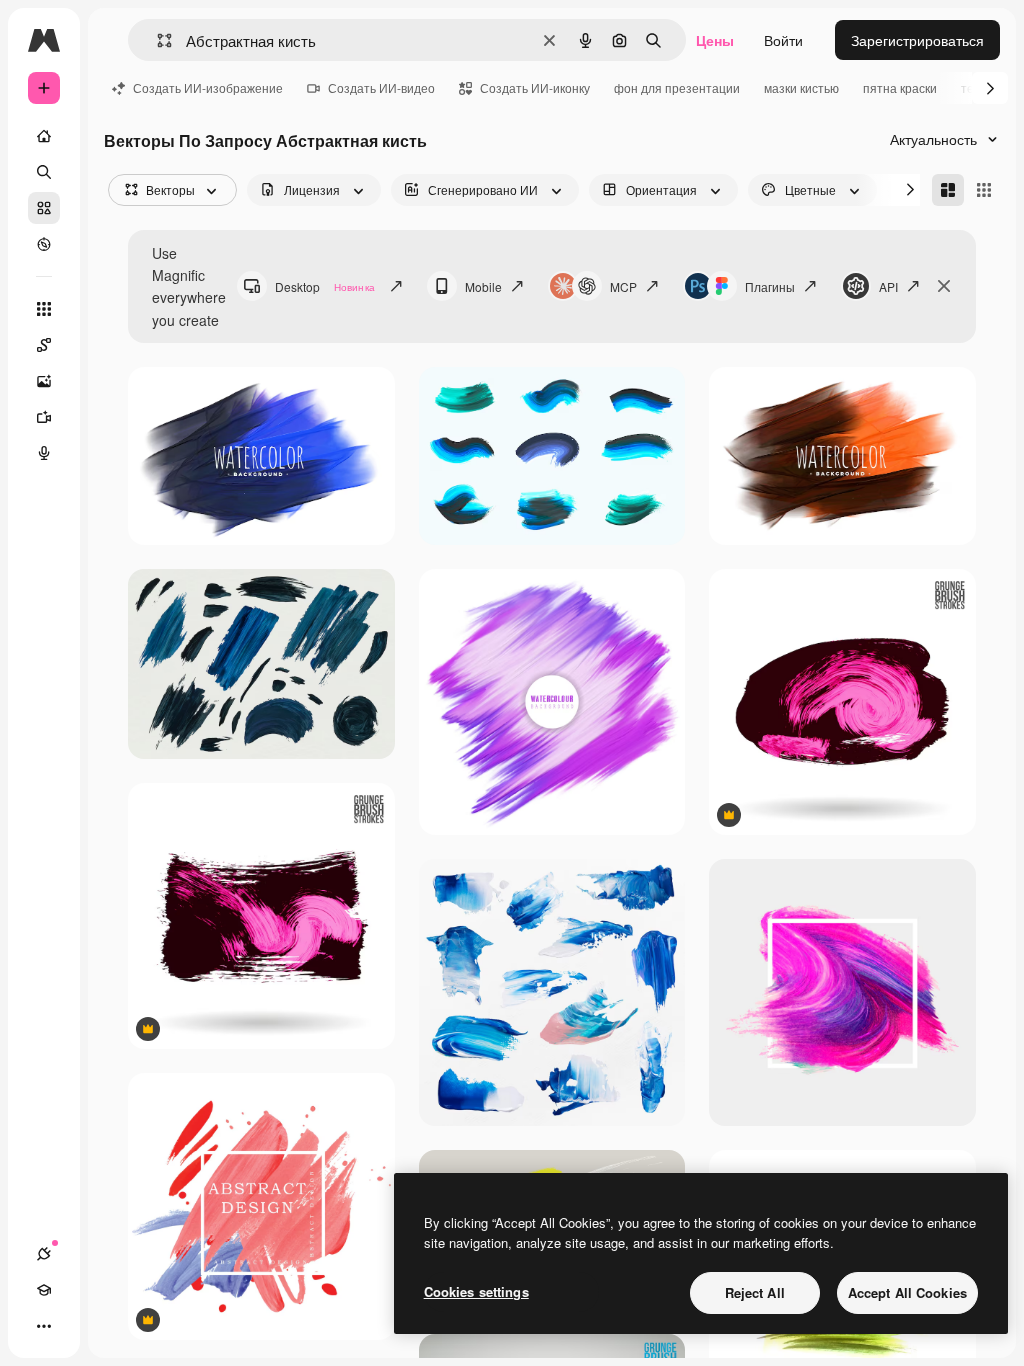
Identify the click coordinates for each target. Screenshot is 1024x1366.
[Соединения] (44, 1254)
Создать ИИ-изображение (208, 87)
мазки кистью (801, 87)
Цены (715, 40)
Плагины (770, 286)
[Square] (984, 190)
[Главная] (44, 136)
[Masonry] (948, 190)
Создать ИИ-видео (381, 87)
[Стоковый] (44, 208)
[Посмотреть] (44, 244)
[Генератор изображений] (44, 381)
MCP (623, 286)
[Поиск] (44, 172)
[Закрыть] (944, 286)
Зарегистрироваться (917, 40)
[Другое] (44, 1326)
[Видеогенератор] (44, 417)
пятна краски (900, 87)
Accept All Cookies (907, 1292)
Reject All (755, 1292)
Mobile (483, 286)
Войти (783, 40)
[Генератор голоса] (44, 453)
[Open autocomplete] (156, 40)
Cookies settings (476, 1291)
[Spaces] (44, 345)
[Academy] (44, 1290)
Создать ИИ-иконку (535, 87)
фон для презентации (677, 87)
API (888, 286)
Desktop (325, 286)
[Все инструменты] (44, 309)
